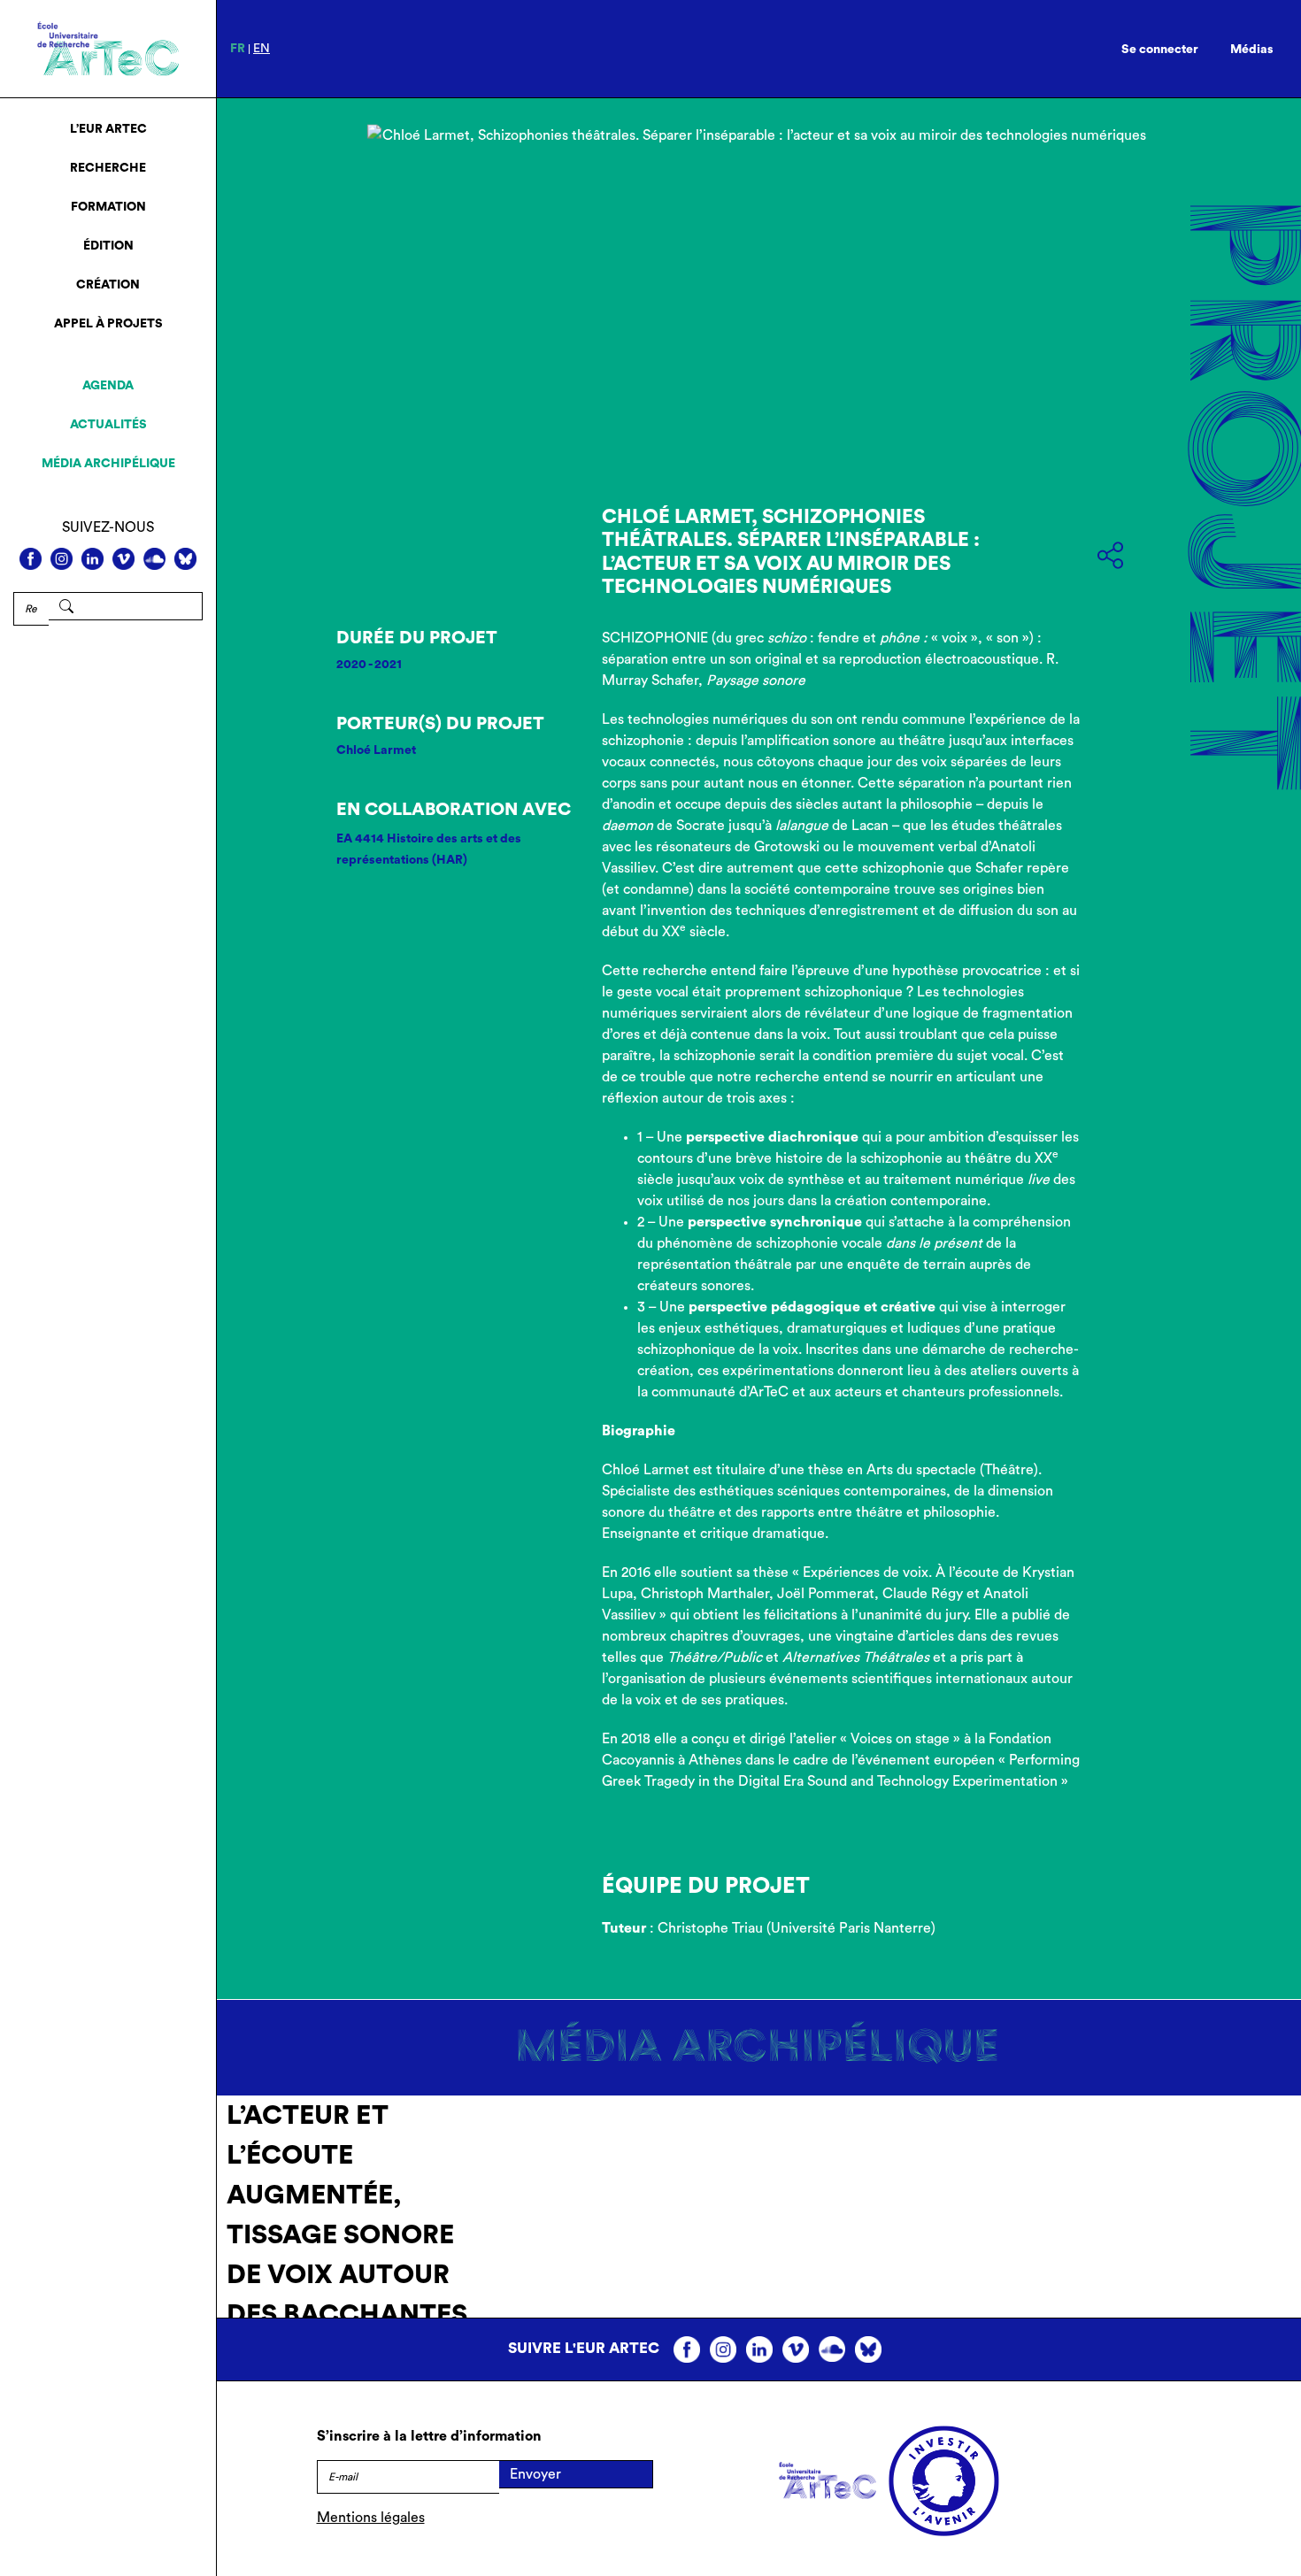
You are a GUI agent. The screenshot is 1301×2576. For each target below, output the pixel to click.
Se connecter (1160, 50)
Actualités (108, 425)
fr (238, 49)
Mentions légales (371, 2518)
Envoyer (535, 2474)
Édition (108, 246)
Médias (1252, 50)
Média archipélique (108, 464)
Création (108, 285)
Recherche (108, 168)
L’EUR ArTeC (108, 129)
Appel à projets (108, 324)
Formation (108, 207)
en (262, 49)
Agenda (108, 386)
